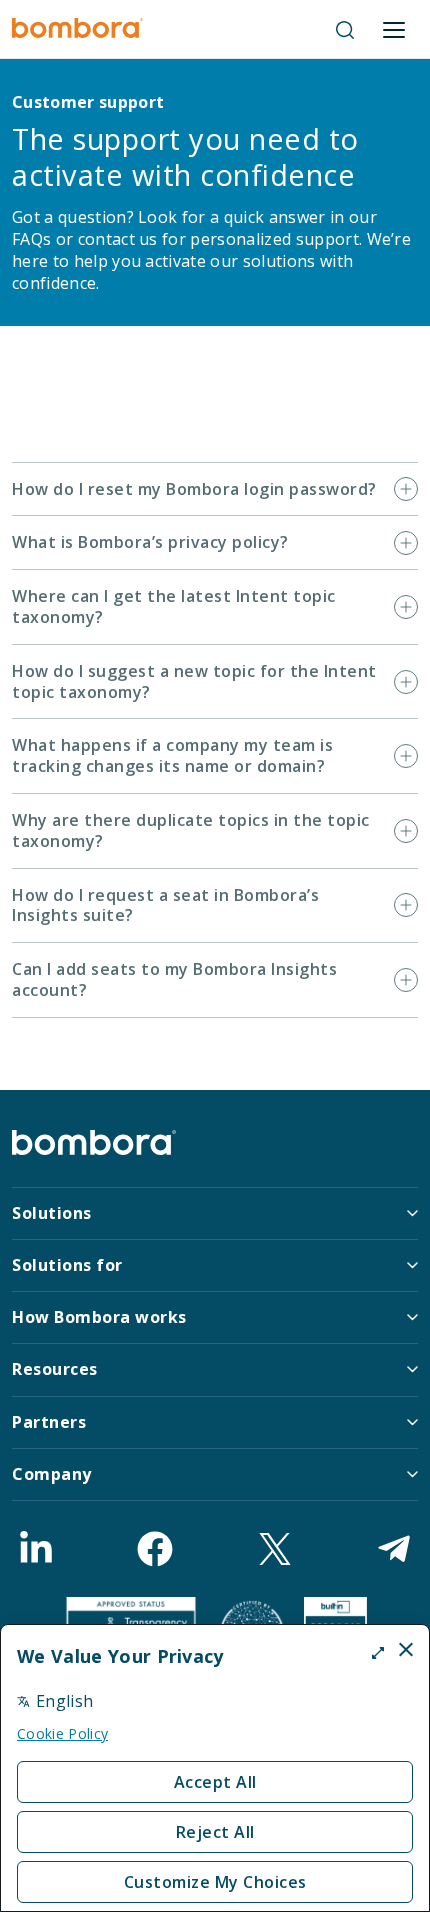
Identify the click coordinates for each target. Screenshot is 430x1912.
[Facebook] (155, 1549)
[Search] (345, 30)
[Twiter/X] (275, 1549)
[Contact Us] (394, 1549)
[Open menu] (394, 30)
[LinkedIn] (36, 1549)
